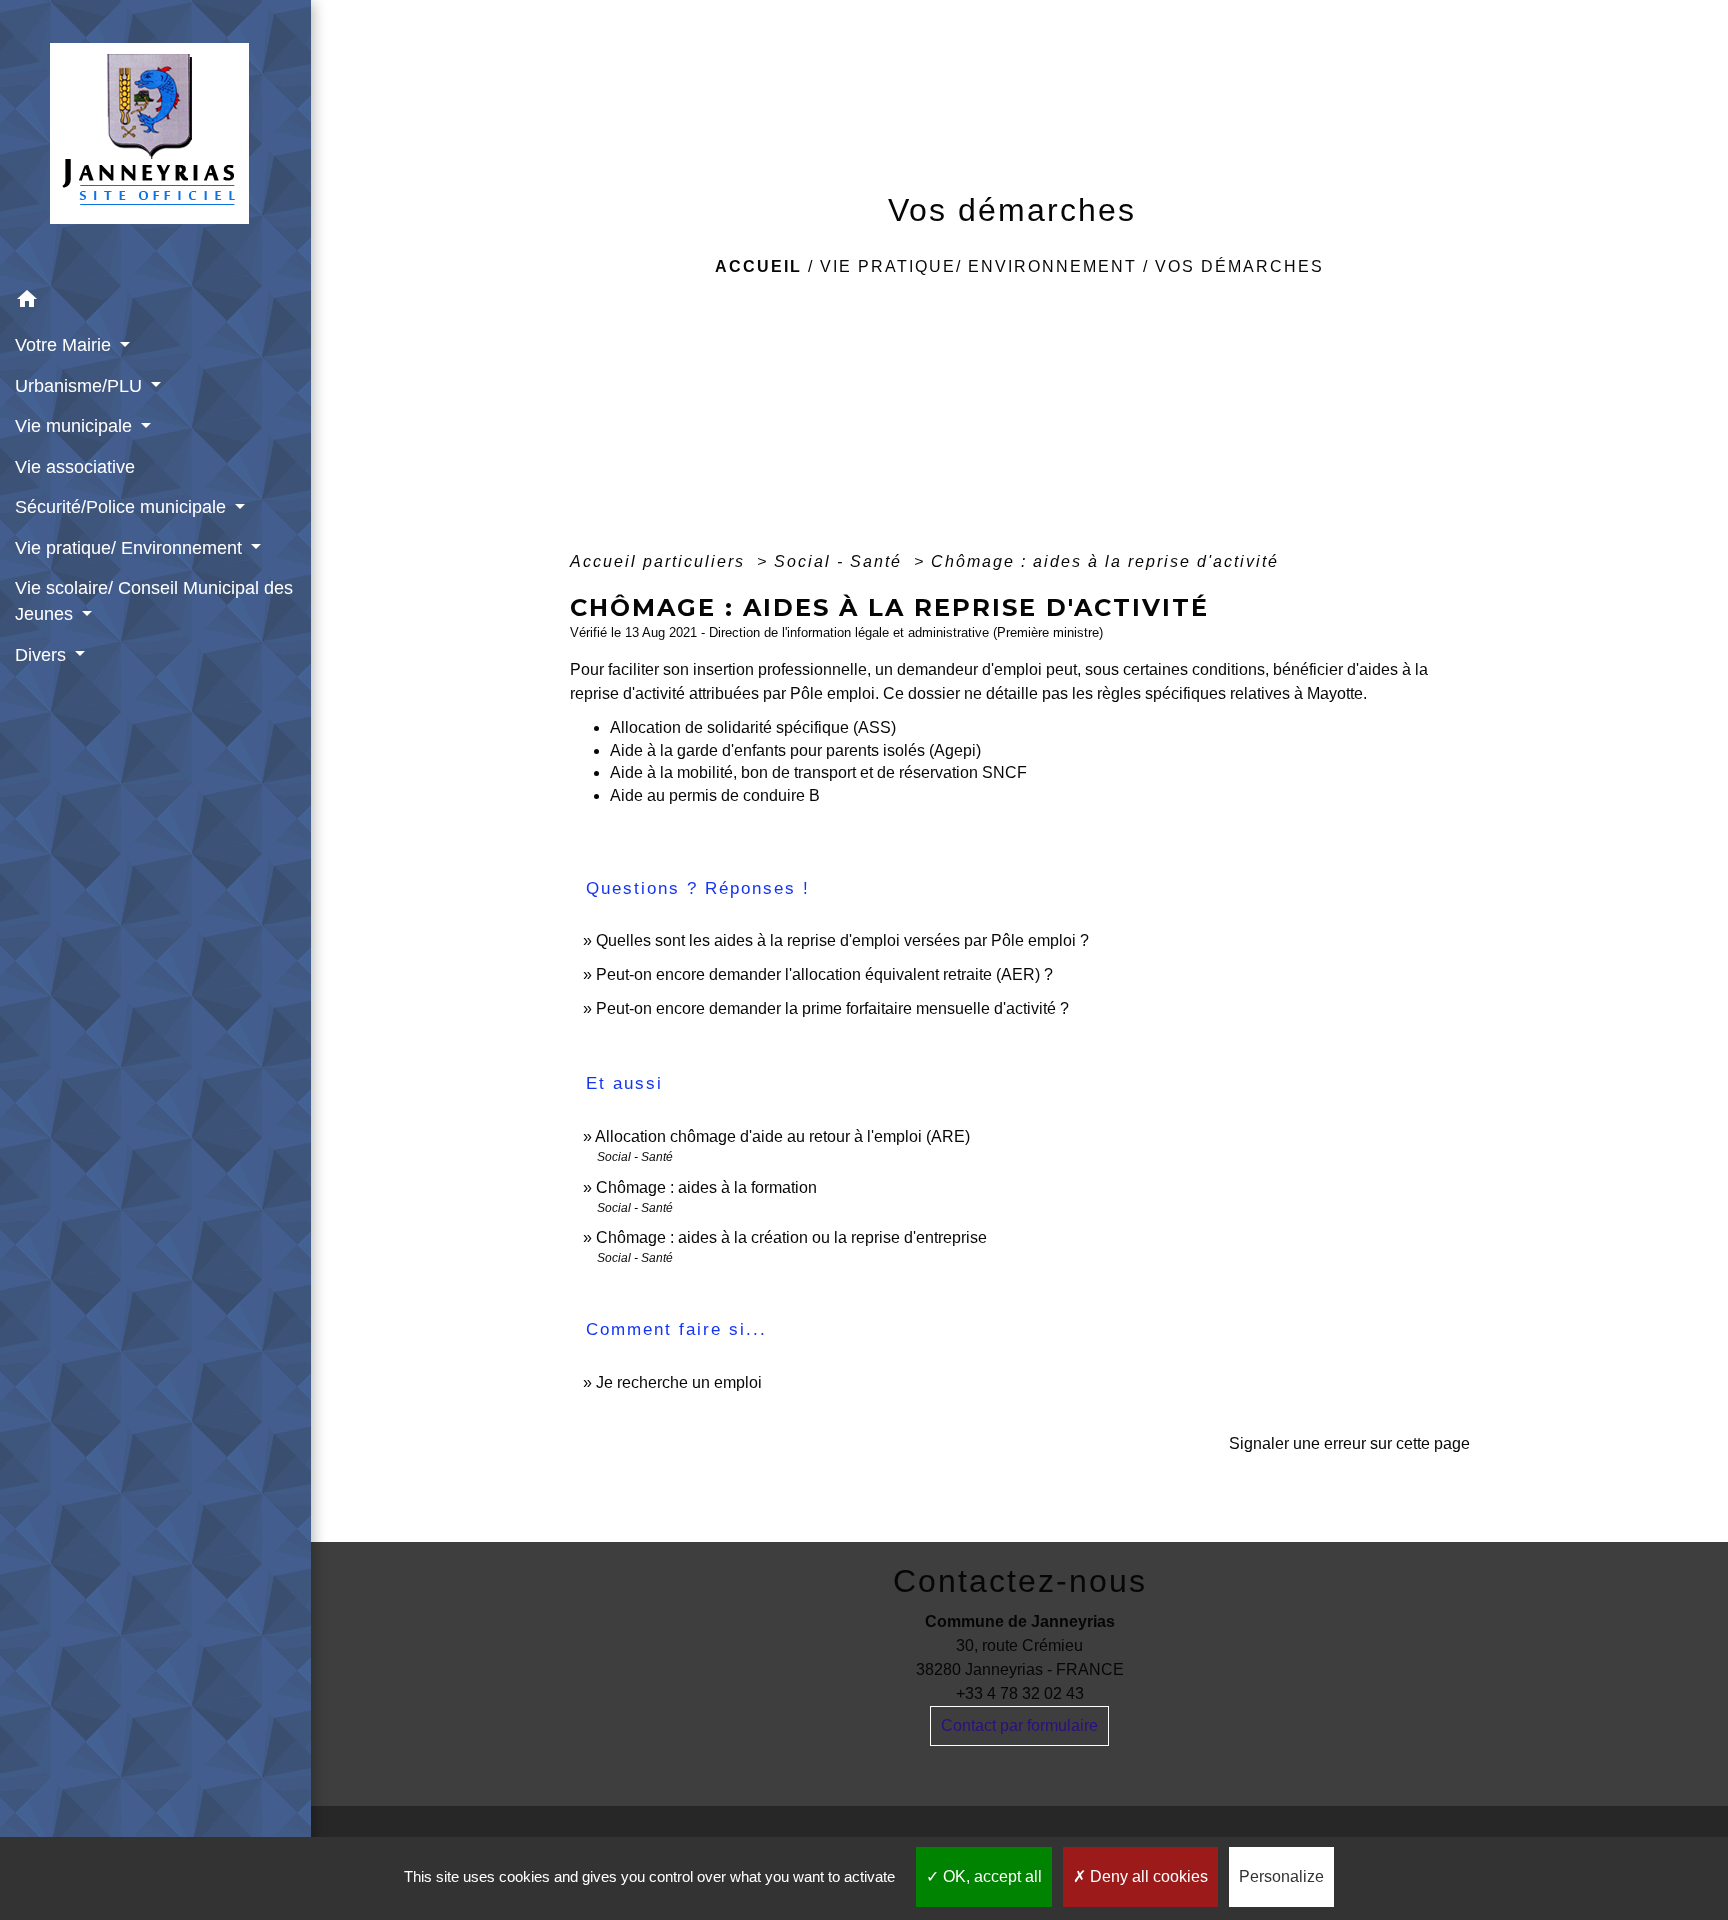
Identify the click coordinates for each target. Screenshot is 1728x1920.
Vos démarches (1239, 266)
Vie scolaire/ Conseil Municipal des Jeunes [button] (154, 601)
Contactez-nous (1020, 1581)
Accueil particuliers (660, 561)
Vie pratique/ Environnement (978, 266)
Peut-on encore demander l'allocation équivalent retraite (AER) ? (824, 974)
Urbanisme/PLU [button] (81, 386)
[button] (155, 302)
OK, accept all (990, 1876)
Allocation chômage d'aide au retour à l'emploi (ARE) (782, 1136)
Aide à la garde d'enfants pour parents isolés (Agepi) (795, 750)
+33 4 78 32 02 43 (1020, 1693)
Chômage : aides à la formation (706, 1187)
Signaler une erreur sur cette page (1349, 1443)
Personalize (1281, 1876)
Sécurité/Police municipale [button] (123, 507)
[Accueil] (155, 139)
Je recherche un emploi (679, 1382)
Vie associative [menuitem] (75, 467)
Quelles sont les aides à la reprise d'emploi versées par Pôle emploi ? (842, 940)
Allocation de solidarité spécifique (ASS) (753, 727)
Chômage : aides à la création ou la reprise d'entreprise (791, 1237)
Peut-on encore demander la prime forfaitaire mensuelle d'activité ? (832, 1008)
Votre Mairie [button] (65, 345)
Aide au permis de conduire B (715, 795)
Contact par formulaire (1019, 1725)
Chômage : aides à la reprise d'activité (1105, 561)
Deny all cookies (1147, 1876)
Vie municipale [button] (76, 426)
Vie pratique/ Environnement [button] (131, 548)
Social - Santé (841, 561)
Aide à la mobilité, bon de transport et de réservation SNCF (818, 772)
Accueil (758, 266)
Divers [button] (43, 655)
